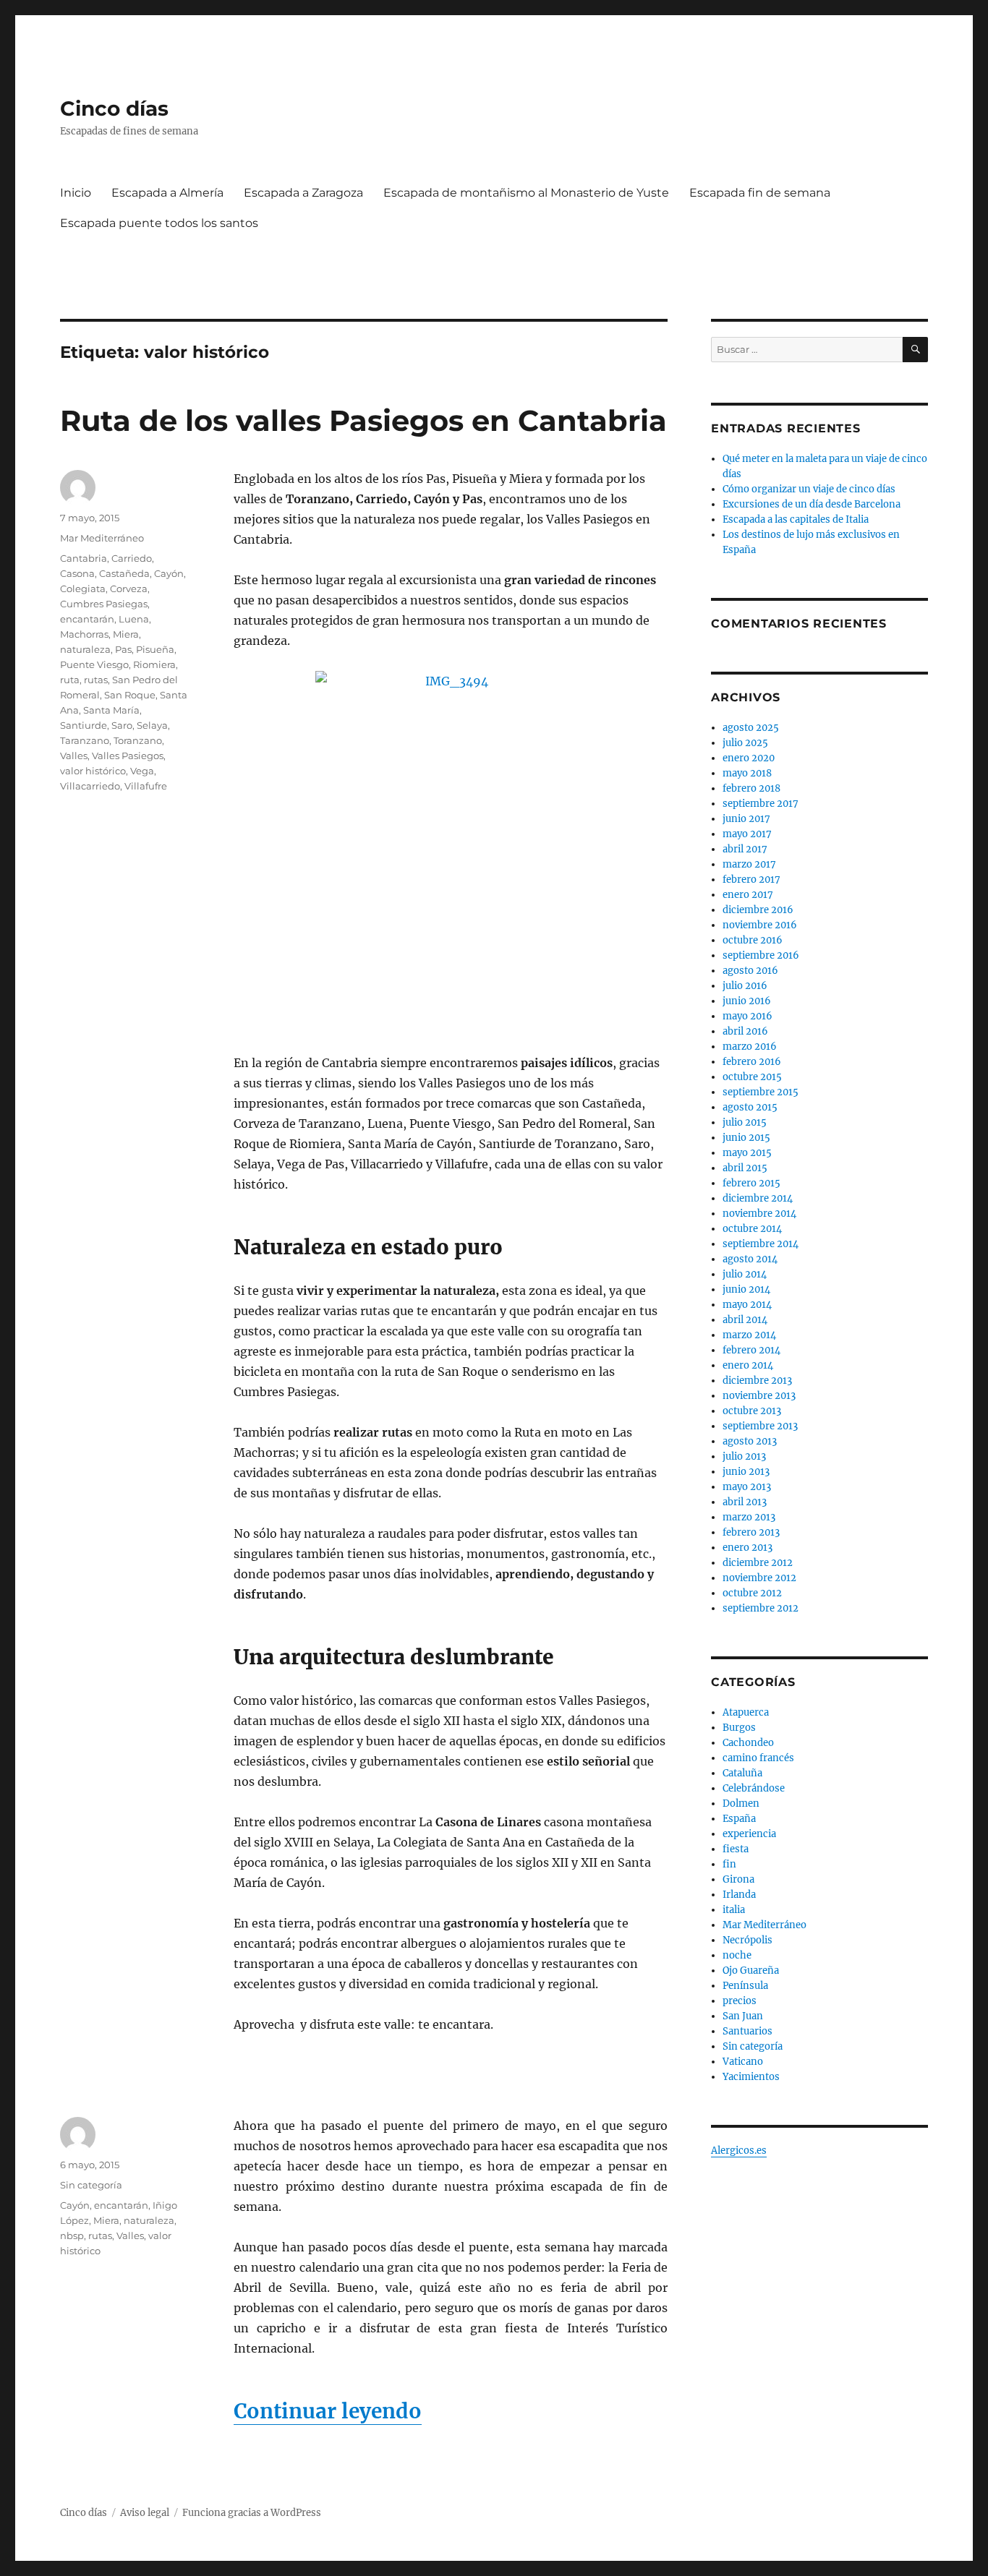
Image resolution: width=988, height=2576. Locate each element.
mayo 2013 (747, 1487)
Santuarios (748, 2031)
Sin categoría (91, 2185)
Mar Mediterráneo (102, 538)
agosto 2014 (750, 1259)
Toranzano (138, 740)
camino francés (758, 1758)
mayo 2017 (747, 834)
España (739, 1819)
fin (729, 1864)
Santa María (111, 710)
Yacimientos (751, 2077)
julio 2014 (745, 1274)
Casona (77, 573)
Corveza (129, 589)
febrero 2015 (751, 1183)
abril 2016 (745, 1031)
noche (737, 1955)
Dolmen (741, 1803)
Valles (74, 756)
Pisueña (155, 649)
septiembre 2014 (761, 1244)
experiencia (749, 1834)
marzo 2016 (750, 1047)
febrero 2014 (751, 1350)
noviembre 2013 (759, 1396)
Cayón (169, 573)
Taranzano (85, 740)
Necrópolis (748, 1940)
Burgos (739, 1728)
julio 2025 (745, 743)
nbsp (72, 2235)
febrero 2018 (751, 788)
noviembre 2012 (759, 1578)
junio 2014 (746, 1289)
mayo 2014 (747, 1305)
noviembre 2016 (760, 925)
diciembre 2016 (758, 910)
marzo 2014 (749, 1335)
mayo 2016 (748, 1016)
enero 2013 (748, 1548)
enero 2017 (748, 895)
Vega (142, 771)
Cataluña (742, 1773)
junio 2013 (746, 1472)
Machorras (84, 634)
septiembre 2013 (760, 1426)
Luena (134, 619)
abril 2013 (745, 1502)
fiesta (736, 1849)
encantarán (87, 619)
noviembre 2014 (759, 1214)
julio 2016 (745, 986)
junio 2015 (746, 1138)
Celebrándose (754, 1788)
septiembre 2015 (761, 1092)
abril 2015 (745, 1168)
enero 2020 (749, 758)
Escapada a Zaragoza (303, 193)
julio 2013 (744, 1456)
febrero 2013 (751, 1532)
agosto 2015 (750, 1107)
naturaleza (85, 649)
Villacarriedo (90, 786)
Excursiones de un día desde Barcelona (812, 504)
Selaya (152, 725)
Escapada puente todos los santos (159, 223)
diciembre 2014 (758, 1198)
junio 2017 (746, 819)
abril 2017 (745, 849)
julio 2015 (745, 1122)
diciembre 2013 (757, 1381)
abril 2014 (745, 1320)
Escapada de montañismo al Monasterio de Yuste (526, 193)
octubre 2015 (752, 1077)
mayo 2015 (747, 1153)
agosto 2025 (751, 728)
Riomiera (154, 664)
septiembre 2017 (761, 804)
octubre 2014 (752, 1229)
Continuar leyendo (328, 2411)
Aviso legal (145, 2513)
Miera (126, 634)
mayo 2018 (747, 773)
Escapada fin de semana (760, 193)
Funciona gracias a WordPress (252, 2513)
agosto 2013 (750, 1441)
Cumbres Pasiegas (104, 604)
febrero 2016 (752, 1062)
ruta (70, 680)
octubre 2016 (753, 940)
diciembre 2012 (758, 1563)
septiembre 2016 (761, 955)
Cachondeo (748, 1743)
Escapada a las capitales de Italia (796, 519)
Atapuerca (746, 1712)
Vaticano (743, 2062)
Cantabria (84, 558)
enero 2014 (748, 1365)
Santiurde (84, 725)
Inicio (76, 193)
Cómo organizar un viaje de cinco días (809, 489)
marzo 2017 (749, 864)
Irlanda (739, 1895)
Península (745, 1986)
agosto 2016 (750, 971)
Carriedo (132, 558)
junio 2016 (747, 1001)
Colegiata (83, 589)
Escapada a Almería (167, 193)
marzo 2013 (749, 1517)
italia (734, 1910)
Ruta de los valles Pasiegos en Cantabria (363, 420)
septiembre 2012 (761, 1608)
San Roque (130, 695)
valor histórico (93, 771)
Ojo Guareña (751, 1970)
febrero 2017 (751, 880)
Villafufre (146, 786)
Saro (122, 725)
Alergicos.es (739, 2151)
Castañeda (124, 573)
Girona (738, 1879)
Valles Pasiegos (128, 756)
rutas (96, 680)
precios (740, 2001)
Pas (123, 649)
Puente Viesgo (94, 664)
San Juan (743, 2016)
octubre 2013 (752, 1411)
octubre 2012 (752, 1593)
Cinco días (114, 108)
